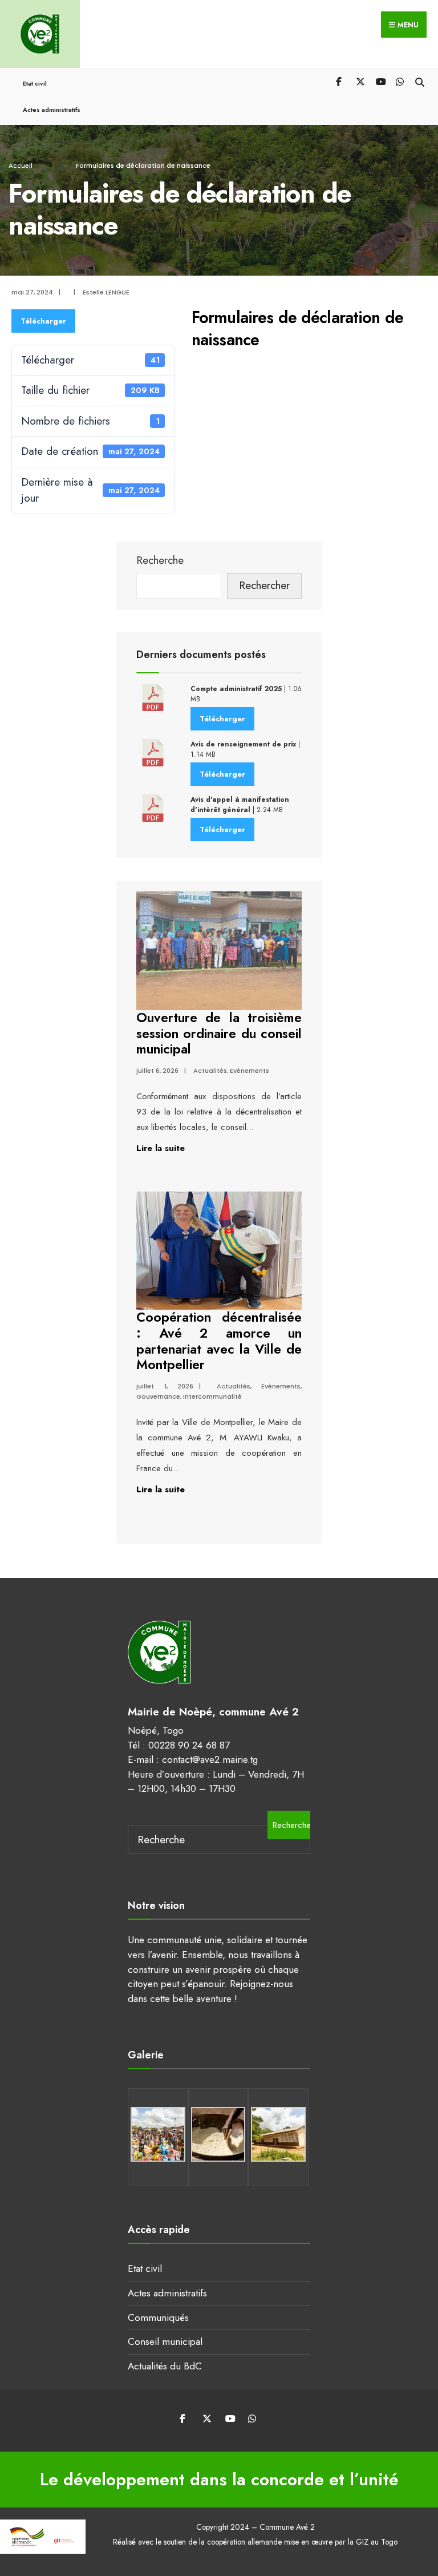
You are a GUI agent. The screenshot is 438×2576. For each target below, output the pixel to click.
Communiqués (158, 2317)
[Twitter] (360, 81)
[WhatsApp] (400, 81)
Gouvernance (158, 1396)
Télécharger (43, 321)
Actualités (210, 1071)
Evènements (250, 1071)
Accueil (21, 165)
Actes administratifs (52, 110)
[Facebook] (340, 81)
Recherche (160, 560)
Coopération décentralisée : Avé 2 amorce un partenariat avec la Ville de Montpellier (219, 1341)
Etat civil (35, 83)
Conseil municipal (165, 2341)
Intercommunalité (212, 1396)
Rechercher (264, 585)
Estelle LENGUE (106, 292)
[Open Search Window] (419, 81)
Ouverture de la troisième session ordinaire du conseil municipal (219, 1033)
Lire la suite (161, 1148)
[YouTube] (380, 81)
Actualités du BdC (165, 2366)
